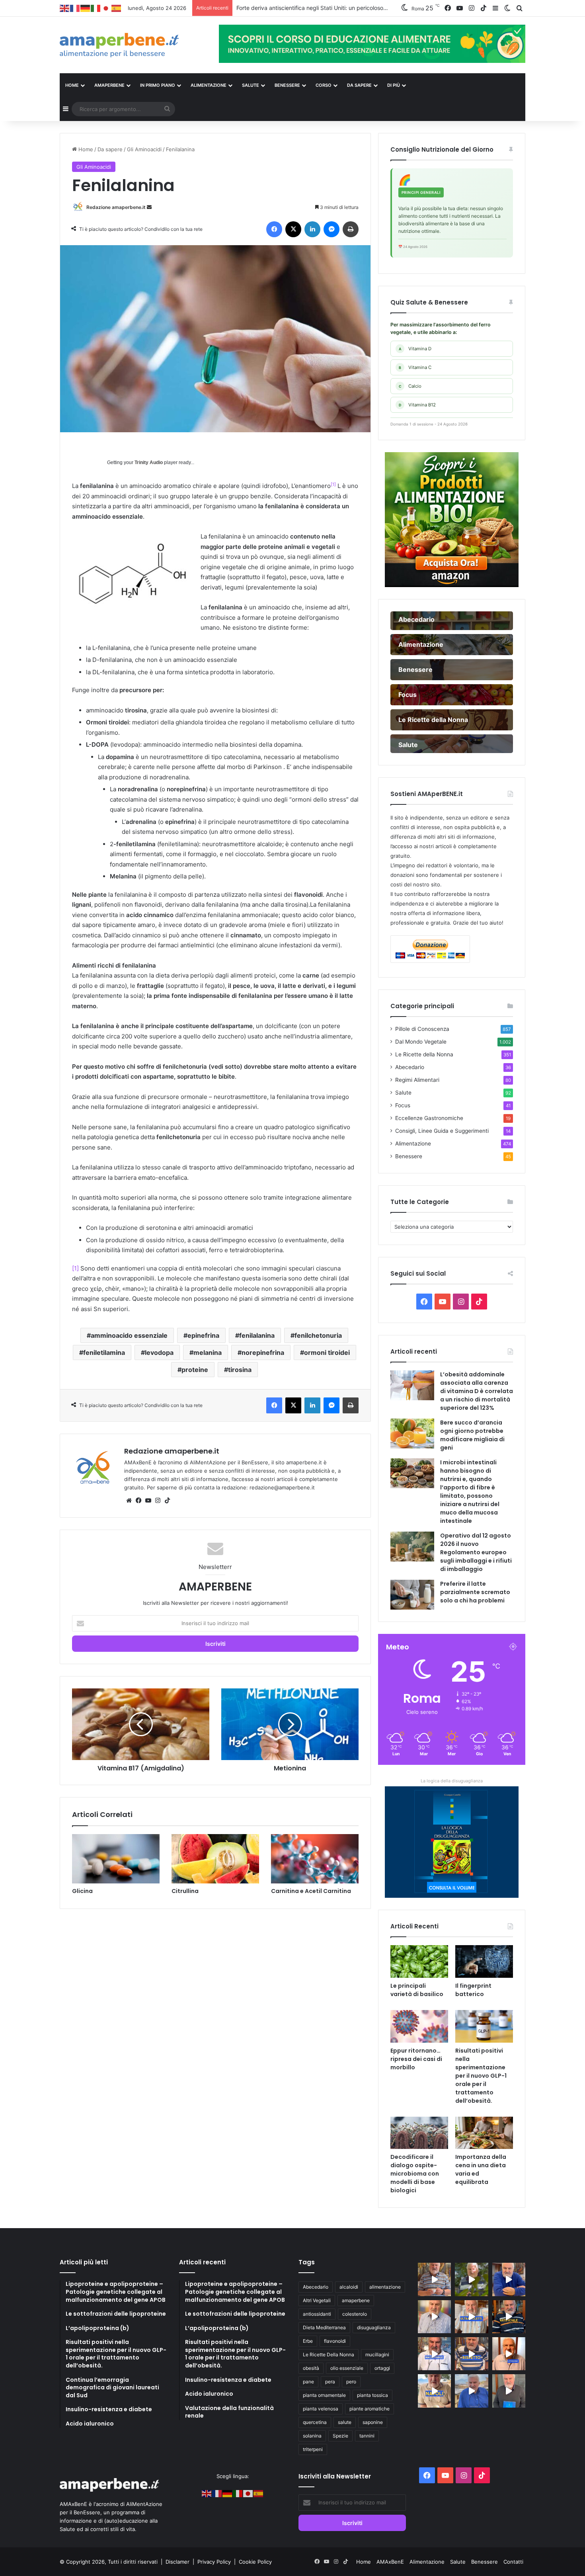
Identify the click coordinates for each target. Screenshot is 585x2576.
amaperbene (356, 2300)
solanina (312, 2436)
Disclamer (177, 2562)
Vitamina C (415, 367)
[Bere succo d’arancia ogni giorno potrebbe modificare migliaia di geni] (412, 1433)
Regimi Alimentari (417, 1080)
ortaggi (382, 2368)
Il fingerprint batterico (473, 1990)
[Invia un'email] (149, 207)
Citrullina (185, 1891)
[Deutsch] (86, 8)
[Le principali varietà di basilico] (419, 1961)
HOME (72, 85)
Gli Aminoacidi (144, 149)
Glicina (82, 1891)
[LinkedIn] (312, 229)
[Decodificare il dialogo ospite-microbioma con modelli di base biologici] (419, 2133)
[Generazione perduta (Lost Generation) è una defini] (434, 2317)
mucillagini (377, 2355)
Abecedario (410, 1067)
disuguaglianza (374, 2327)
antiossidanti (317, 2314)
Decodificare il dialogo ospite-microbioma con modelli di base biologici (415, 2174)
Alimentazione (413, 1144)
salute (345, 2422)
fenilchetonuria (318, 1335)
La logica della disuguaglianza (452, 1781)
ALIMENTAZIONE (209, 85)
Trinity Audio (149, 463)
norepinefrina (263, 1352)
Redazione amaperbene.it (116, 207)
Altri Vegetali (317, 2300)
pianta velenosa (321, 2409)
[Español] (117, 8)
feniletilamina (104, 1352)
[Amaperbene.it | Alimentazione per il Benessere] (133, 45)
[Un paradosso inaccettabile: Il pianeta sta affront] (434, 2354)
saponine (373, 2422)
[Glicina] (116, 1859)
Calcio (410, 386)
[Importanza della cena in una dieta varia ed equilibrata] (484, 2133)
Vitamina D (415, 349)
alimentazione (385, 2287)
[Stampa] (351, 229)
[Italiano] (96, 8)
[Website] (129, 1501)
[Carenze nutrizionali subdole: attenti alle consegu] (509, 2354)
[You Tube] (148, 1501)
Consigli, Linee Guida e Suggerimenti (442, 1131)
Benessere (409, 1156)
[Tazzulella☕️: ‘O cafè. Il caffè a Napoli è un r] (434, 2391)
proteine (195, 1370)
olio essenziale (347, 2368)
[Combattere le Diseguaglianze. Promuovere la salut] (509, 2391)
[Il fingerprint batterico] (484, 1961)
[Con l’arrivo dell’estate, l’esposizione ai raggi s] (471, 2317)
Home (85, 149)
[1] (75, 1268)
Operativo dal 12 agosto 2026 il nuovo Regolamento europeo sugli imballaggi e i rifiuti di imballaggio (476, 1552)
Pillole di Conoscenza (422, 1029)
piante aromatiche (370, 2409)
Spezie (340, 2436)
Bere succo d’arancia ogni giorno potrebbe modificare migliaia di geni (472, 1435)
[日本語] (106, 8)
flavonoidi (335, 2341)
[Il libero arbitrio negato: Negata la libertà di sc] (471, 2354)
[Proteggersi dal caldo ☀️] (471, 2279)
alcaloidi (349, 2287)
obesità (311, 2368)
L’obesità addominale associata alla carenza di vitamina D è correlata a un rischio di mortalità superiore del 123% (477, 1391)
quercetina (315, 2422)
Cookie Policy (255, 2562)
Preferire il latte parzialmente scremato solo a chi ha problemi (475, 1592)
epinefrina (203, 1335)
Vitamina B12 (417, 405)
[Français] (75, 8)
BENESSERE (287, 85)
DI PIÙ (394, 85)
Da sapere (359, 85)
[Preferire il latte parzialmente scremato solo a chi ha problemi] (412, 1595)
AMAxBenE (390, 2562)
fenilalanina (257, 1335)
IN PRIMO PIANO (158, 85)
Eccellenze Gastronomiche (429, 1118)
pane (308, 2382)
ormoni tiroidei (327, 1352)
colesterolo (355, 2314)
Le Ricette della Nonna (424, 1054)
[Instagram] (158, 1501)
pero (351, 2382)
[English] (65, 8)
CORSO (324, 85)
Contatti (513, 2562)
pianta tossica (372, 2395)
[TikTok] (167, 1501)
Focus (403, 1105)
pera (330, 2382)
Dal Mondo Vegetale (421, 1042)
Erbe (308, 2341)
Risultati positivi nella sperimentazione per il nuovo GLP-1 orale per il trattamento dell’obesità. (481, 2076)
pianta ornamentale (324, 2395)
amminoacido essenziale (129, 1335)
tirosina (240, 1370)
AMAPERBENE (109, 85)
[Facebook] (274, 229)
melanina (208, 1352)
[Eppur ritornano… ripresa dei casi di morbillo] (419, 2026)
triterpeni (313, 2449)
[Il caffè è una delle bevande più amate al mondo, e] (434, 2279)
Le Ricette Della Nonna (329, 2355)
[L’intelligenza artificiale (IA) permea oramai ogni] (509, 2317)
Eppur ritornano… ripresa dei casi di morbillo (416, 2059)
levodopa (159, 1352)
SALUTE (251, 85)
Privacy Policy (215, 2562)
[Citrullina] (215, 1859)
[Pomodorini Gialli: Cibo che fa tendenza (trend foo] (471, 2391)
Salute (403, 1093)
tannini (367, 2436)
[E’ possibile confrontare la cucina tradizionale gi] (509, 2279)
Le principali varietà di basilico (417, 1990)
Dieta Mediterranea (324, 2327)
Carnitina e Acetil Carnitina (311, 1891)
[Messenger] (331, 229)
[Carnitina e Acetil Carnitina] (315, 1859)
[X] (293, 229)
